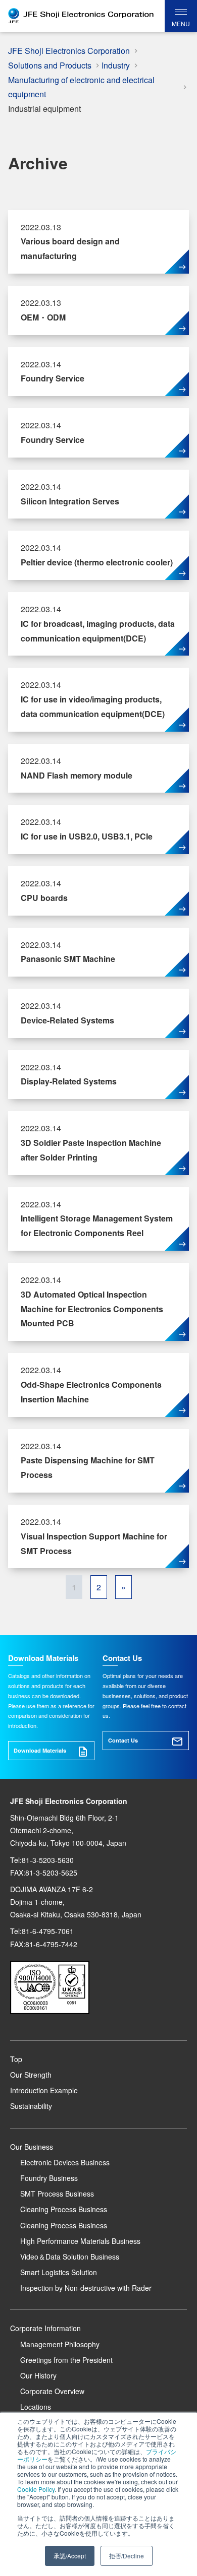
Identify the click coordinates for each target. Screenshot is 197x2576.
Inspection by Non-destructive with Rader (86, 2288)
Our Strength (31, 2075)
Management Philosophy (60, 2344)
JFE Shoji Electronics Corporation (69, 51)
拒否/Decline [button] (127, 2556)
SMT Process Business (57, 2194)
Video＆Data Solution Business (70, 2257)
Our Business (32, 2147)
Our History (38, 2375)
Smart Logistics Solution (59, 2272)
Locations (36, 2407)
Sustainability (31, 2106)
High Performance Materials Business (80, 2241)
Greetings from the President (66, 2360)
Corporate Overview (52, 2391)
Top (16, 2059)
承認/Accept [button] (70, 2556)
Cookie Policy (36, 2489)
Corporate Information (45, 2328)
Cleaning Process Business (64, 2209)
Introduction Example (44, 2090)
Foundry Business (49, 2178)
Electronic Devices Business (65, 2162)
